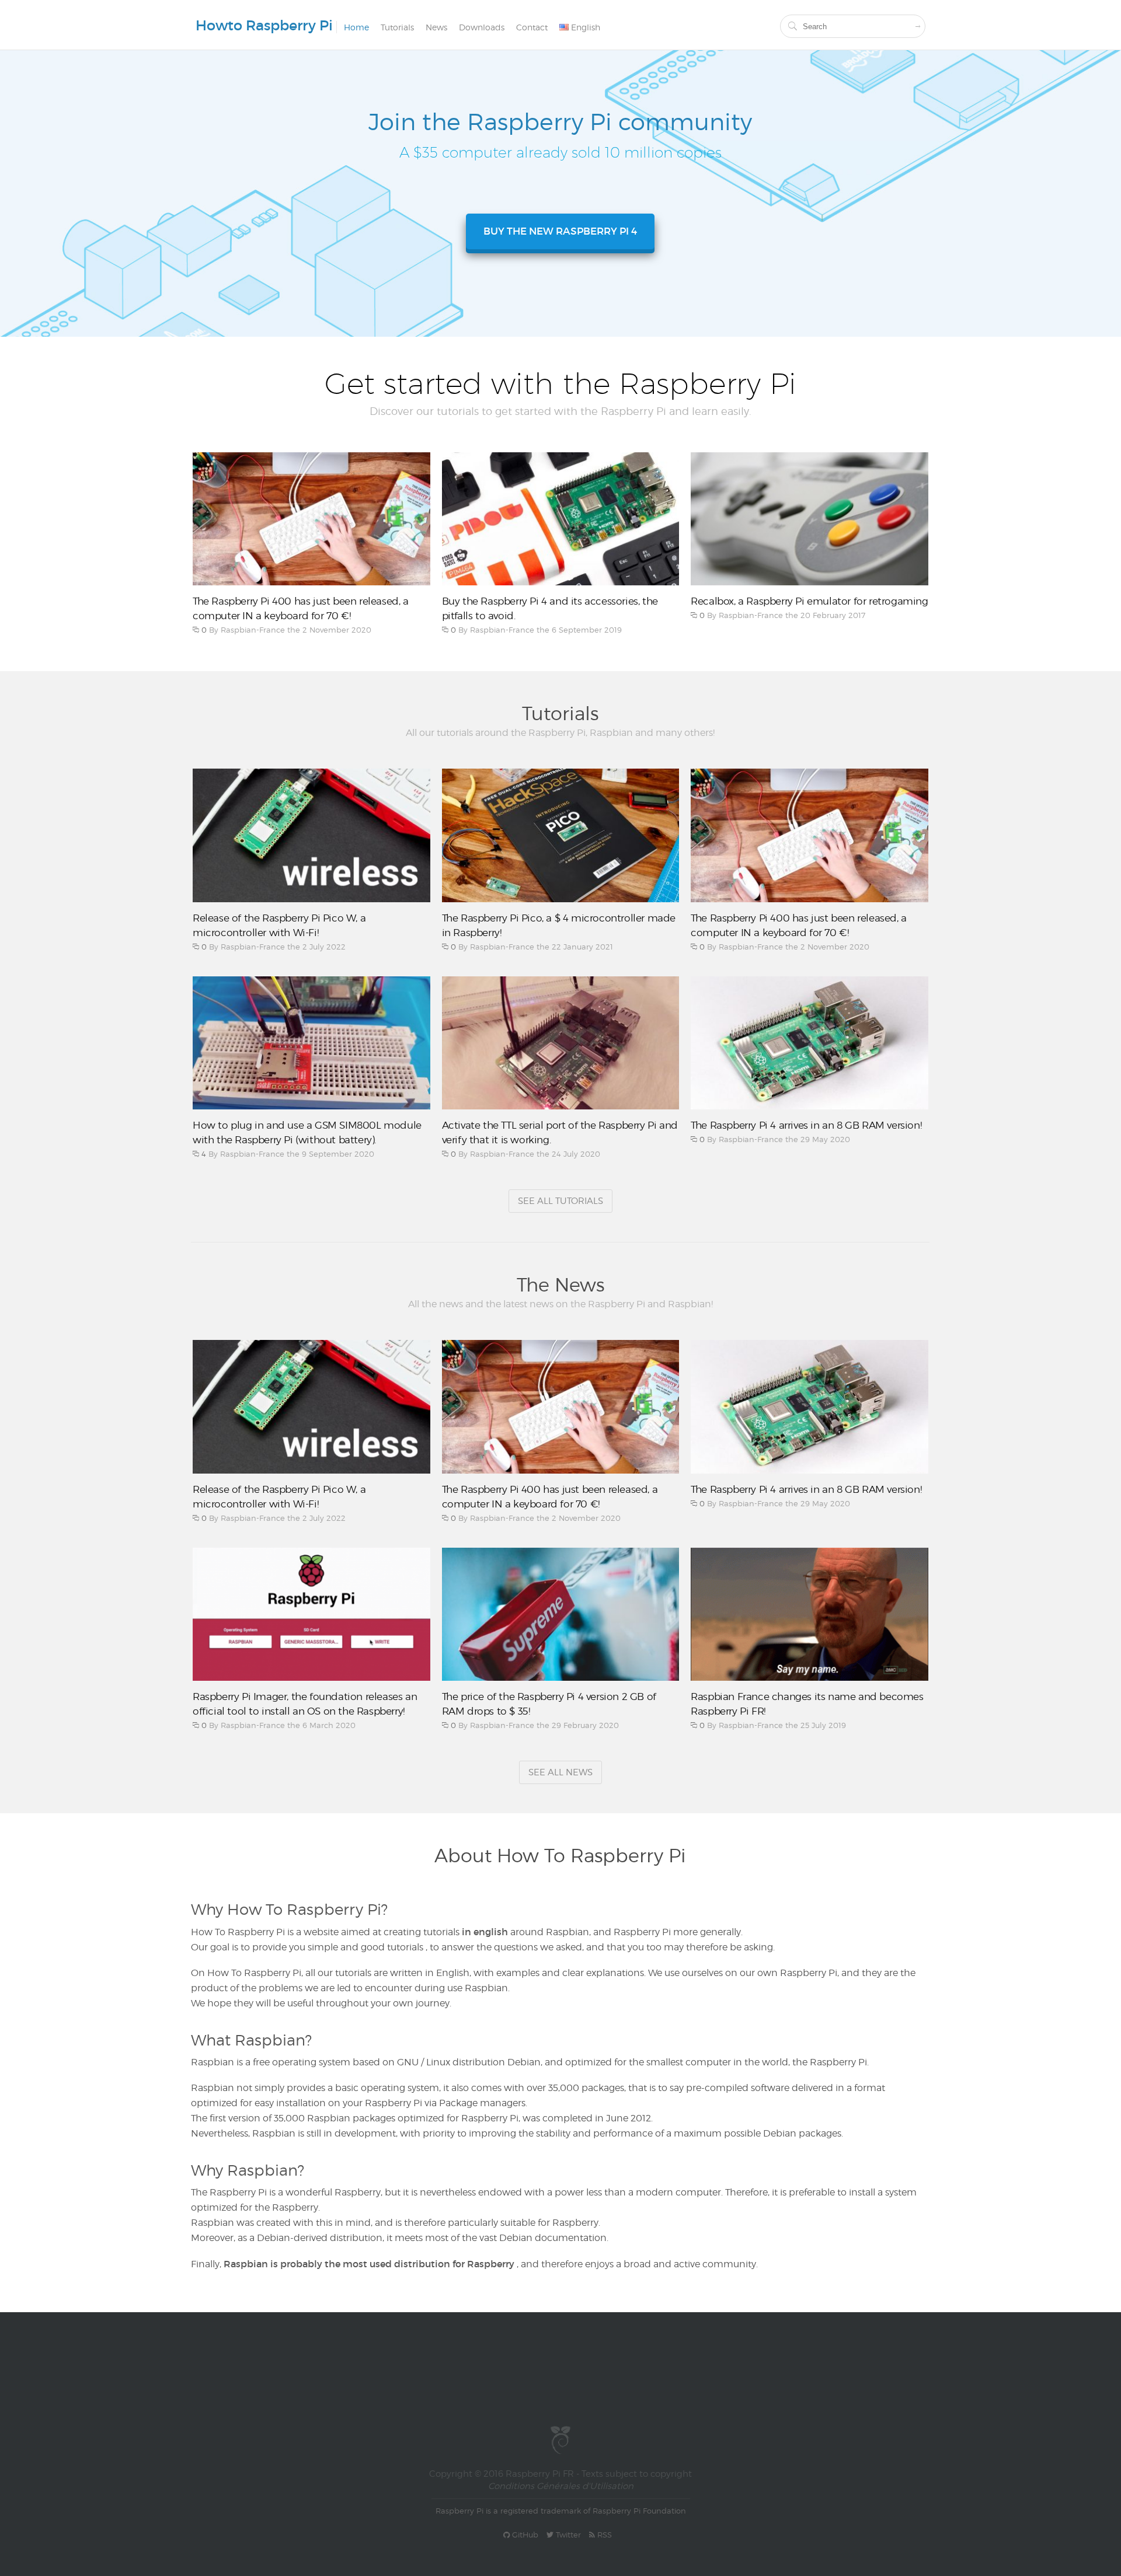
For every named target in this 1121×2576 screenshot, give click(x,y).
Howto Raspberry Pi (264, 25)
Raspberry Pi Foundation (639, 2511)
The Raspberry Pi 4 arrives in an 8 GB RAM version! (806, 1125)
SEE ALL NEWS (560, 1772)
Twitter (567, 2535)
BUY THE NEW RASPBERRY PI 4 (560, 231)
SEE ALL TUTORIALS (560, 1201)
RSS (603, 2535)
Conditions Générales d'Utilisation (561, 2486)
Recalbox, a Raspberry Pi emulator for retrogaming (809, 601)
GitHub (524, 2535)
